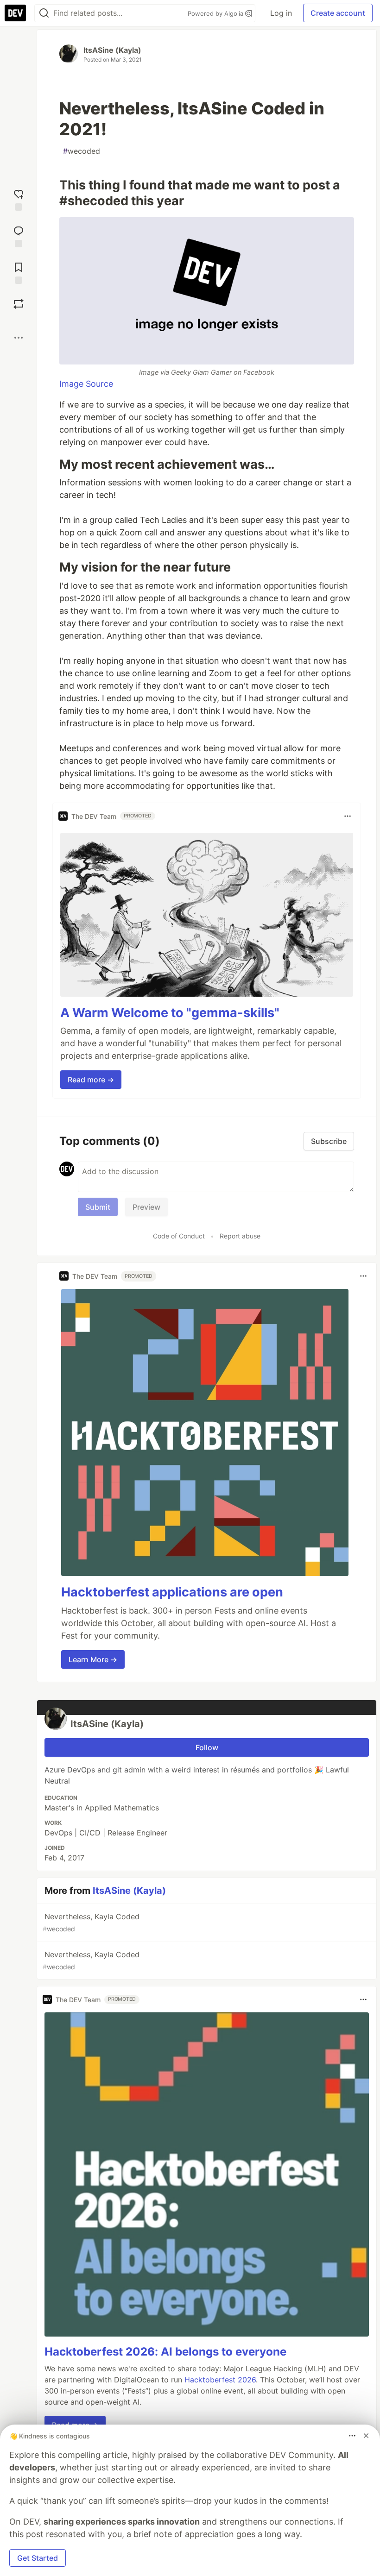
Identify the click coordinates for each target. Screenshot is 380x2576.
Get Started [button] (38, 2558)
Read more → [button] (91, 1080)
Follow (207, 1747)
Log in (281, 13)
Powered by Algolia (216, 13)
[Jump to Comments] (19, 236)
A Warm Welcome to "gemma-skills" (170, 1013)
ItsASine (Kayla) (112, 50)
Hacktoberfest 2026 (220, 2380)
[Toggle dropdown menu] (348, 816)
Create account (338, 13)
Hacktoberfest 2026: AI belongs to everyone (165, 2352)
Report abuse (240, 1236)
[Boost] (19, 304)
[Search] (44, 13)
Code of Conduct (179, 1236)
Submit (98, 1207)
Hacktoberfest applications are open (172, 1592)
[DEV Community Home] (15, 13)
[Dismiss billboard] (366, 2436)
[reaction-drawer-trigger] (19, 199)
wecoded (82, 151)
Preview (146, 1207)
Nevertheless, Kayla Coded (91, 1922)
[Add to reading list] (19, 272)
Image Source (86, 384)
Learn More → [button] (93, 1659)
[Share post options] (19, 338)
